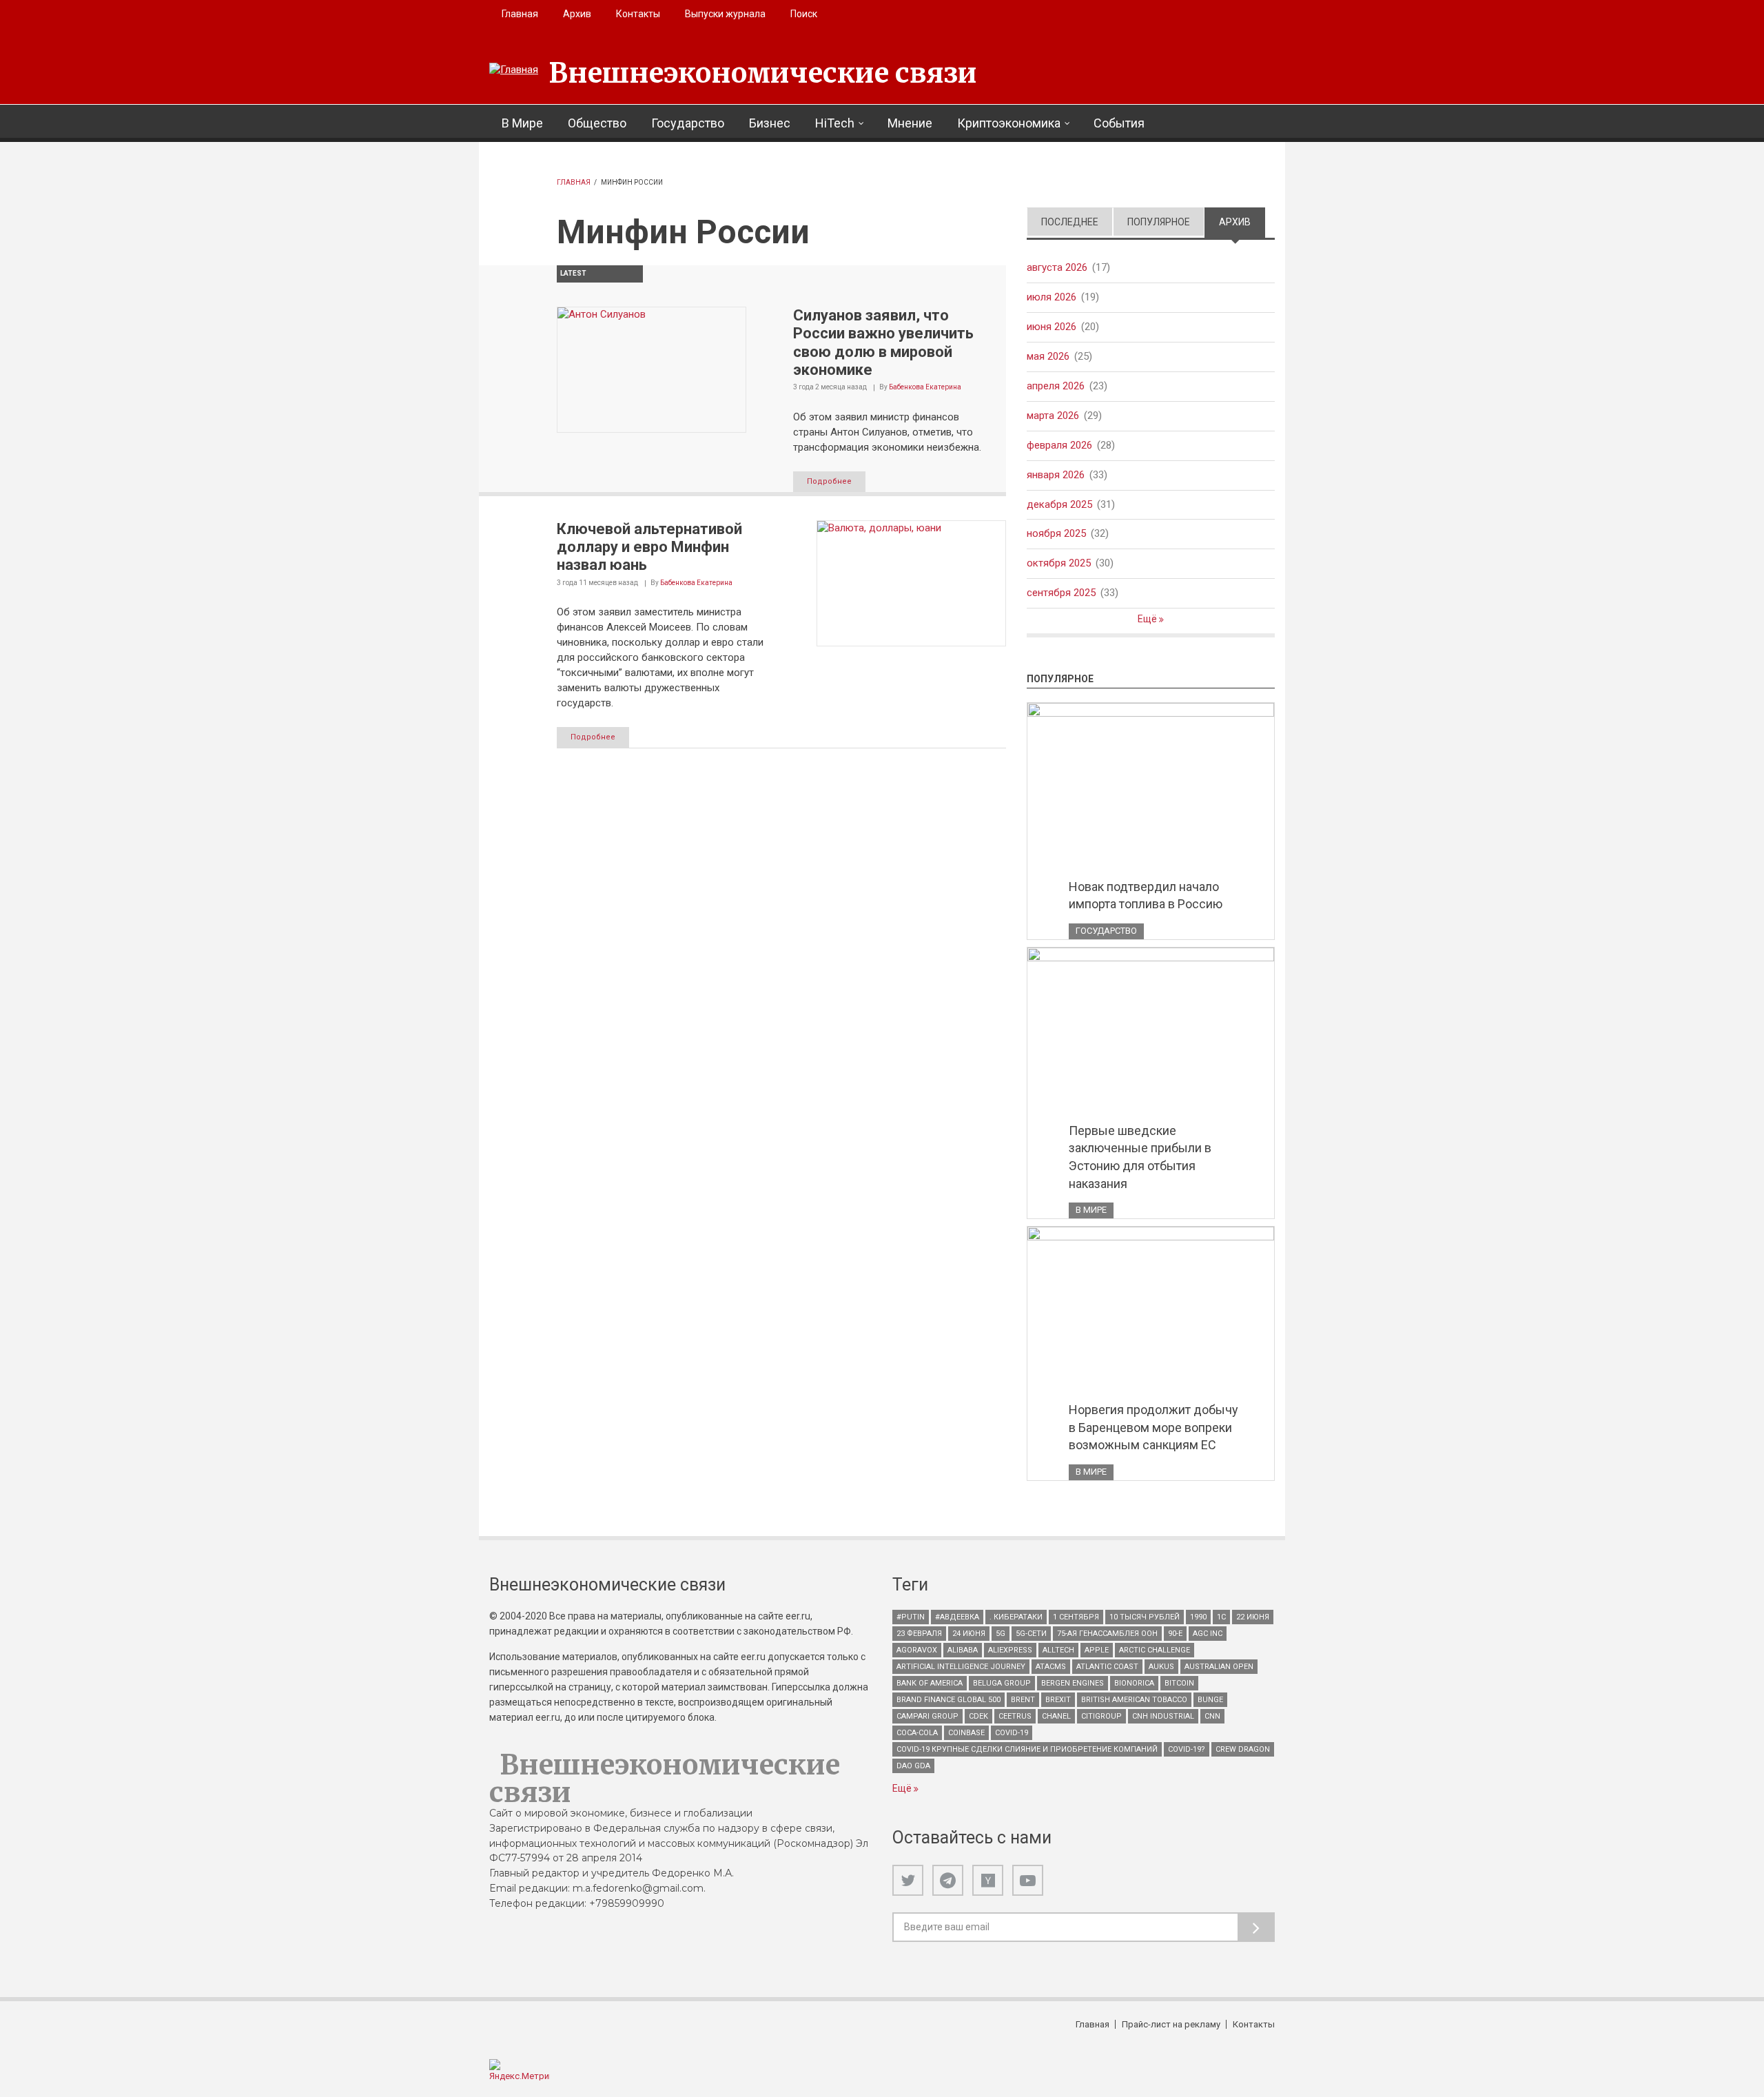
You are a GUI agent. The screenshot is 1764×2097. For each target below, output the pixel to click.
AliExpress (1010, 1650)
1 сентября (1076, 1617)
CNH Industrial (1163, 1716)
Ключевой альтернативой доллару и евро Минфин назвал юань (649, 547)
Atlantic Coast (1107, 1667)
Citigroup (1101, 1716)
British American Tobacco (1134, 1700)
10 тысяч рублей (1145, 1617)
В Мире (522, 123)
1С (1221, 1617)
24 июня (969, 1634)
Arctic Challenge (1155, 1650)
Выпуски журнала (725, 14)
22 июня (1253, 1617)
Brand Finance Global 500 (948, 1700)
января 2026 (1056, 475)
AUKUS (1161, 1667)
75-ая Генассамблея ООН (1107, 1634)
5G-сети (1031, 1634)
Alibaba (963, 1650)
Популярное (1159, 222)
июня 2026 (1052, 327)
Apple (1097, 1650)
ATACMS (1051, 1667)
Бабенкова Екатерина (925, 387)
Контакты (638, 14)
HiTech (835, 123)
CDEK (978, 1716)
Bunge (1210, 1700)
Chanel (1056, 1716)
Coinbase (966, 1733)
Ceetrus (1015, 1716)
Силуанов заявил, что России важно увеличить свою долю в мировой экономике (883, 342)
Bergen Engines (1073, 1683)
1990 (1198, 1617)
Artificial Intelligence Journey (961, 1667)
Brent (1023, 1700)
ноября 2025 (1056, 533)
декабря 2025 (1059, 504)
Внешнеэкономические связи (763, 73)
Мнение (910, 123)
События (1119, 123)
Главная (520, 14)
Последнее (1070, 222)
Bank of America (930, 1683)
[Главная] (514, 70)
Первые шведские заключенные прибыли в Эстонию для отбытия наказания (1140, 1157)
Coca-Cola (917, 1733)
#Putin (911, 1617)
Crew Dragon (1243, 1749)
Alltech (1058, 1650)
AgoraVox (917, 1650)
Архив (577, 14)
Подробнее (829, 481)
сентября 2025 (1061, 593)
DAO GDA (913, 1766)
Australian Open (1219, 1667)
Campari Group (927, 1716)
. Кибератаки (1016, 1617)
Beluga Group (1002, 1683)
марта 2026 (1053, 416)
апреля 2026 (1056, 386)
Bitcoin (1179, 1683)
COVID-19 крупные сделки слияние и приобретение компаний (1027, 1749)
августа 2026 (1057, 267)
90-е (1175, 1634)
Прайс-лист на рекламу (1171, 2024)
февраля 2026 (1059, 445)
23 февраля (919, 1634)
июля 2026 (1052, 297)
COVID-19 (1012, 1733)
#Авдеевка (957, 1617)
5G (1001, 1634)
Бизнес (770, 123)
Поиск (804, 14)
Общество (597, 123)
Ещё (1148, 619)
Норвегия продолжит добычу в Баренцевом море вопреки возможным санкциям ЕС (1153, 1427)
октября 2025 (1059, 563)
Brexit (1058, 1700)
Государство (688, 123)
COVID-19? (1187, 1749)
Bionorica (1134, 1683)
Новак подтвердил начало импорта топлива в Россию (1146, 896)
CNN (1212, 1716)
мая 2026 (1048, 356)
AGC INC (1208, 1634)
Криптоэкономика (1009, 123)
